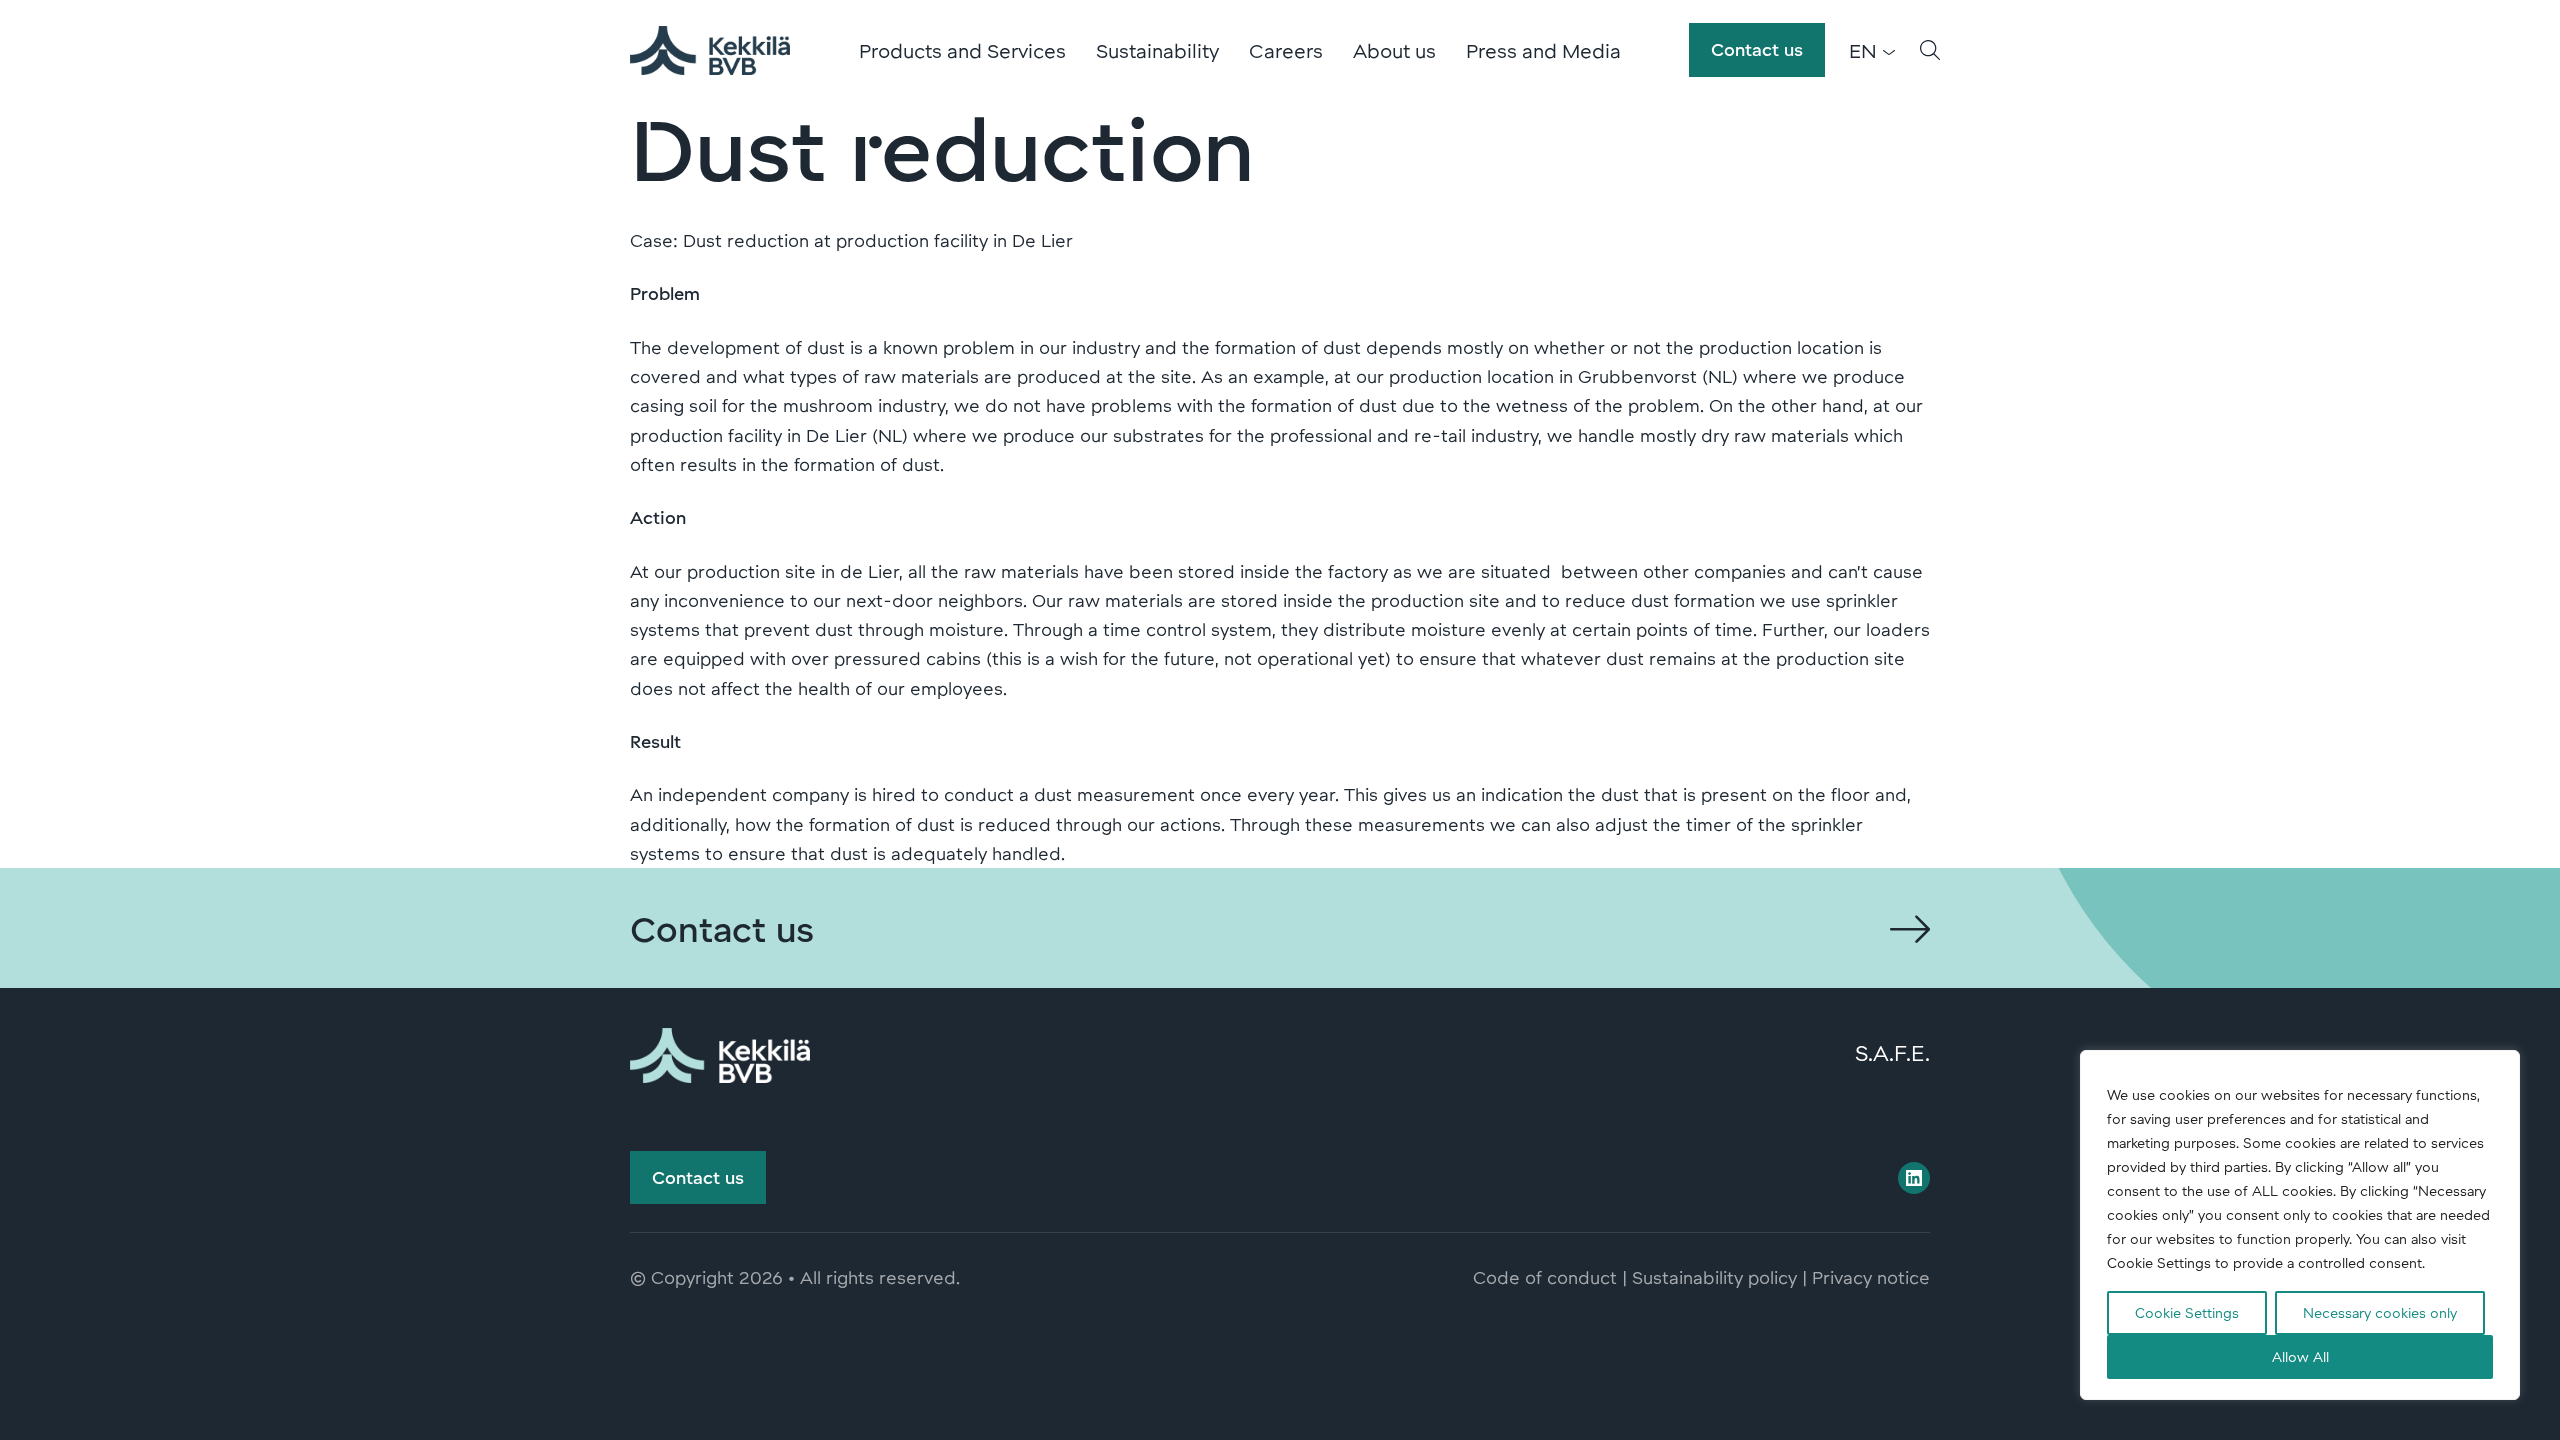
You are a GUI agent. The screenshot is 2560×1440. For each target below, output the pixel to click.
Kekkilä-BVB (710, 50)
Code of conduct (1545, 1277)
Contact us (1757, 49)
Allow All (2300, 1356)
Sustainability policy (1714, 1277)
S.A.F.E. (1892, 1052)
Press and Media (1543, 50)
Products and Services (962, 50)
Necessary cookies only (2380, 1312)
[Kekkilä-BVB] (720, 1052)
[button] (1930, 50)
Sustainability (1157, 50)
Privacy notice (1871, 1277)
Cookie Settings (2187, 1312)
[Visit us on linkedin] (1914, 1178)
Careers (1286, 50)
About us (1394, 50)
